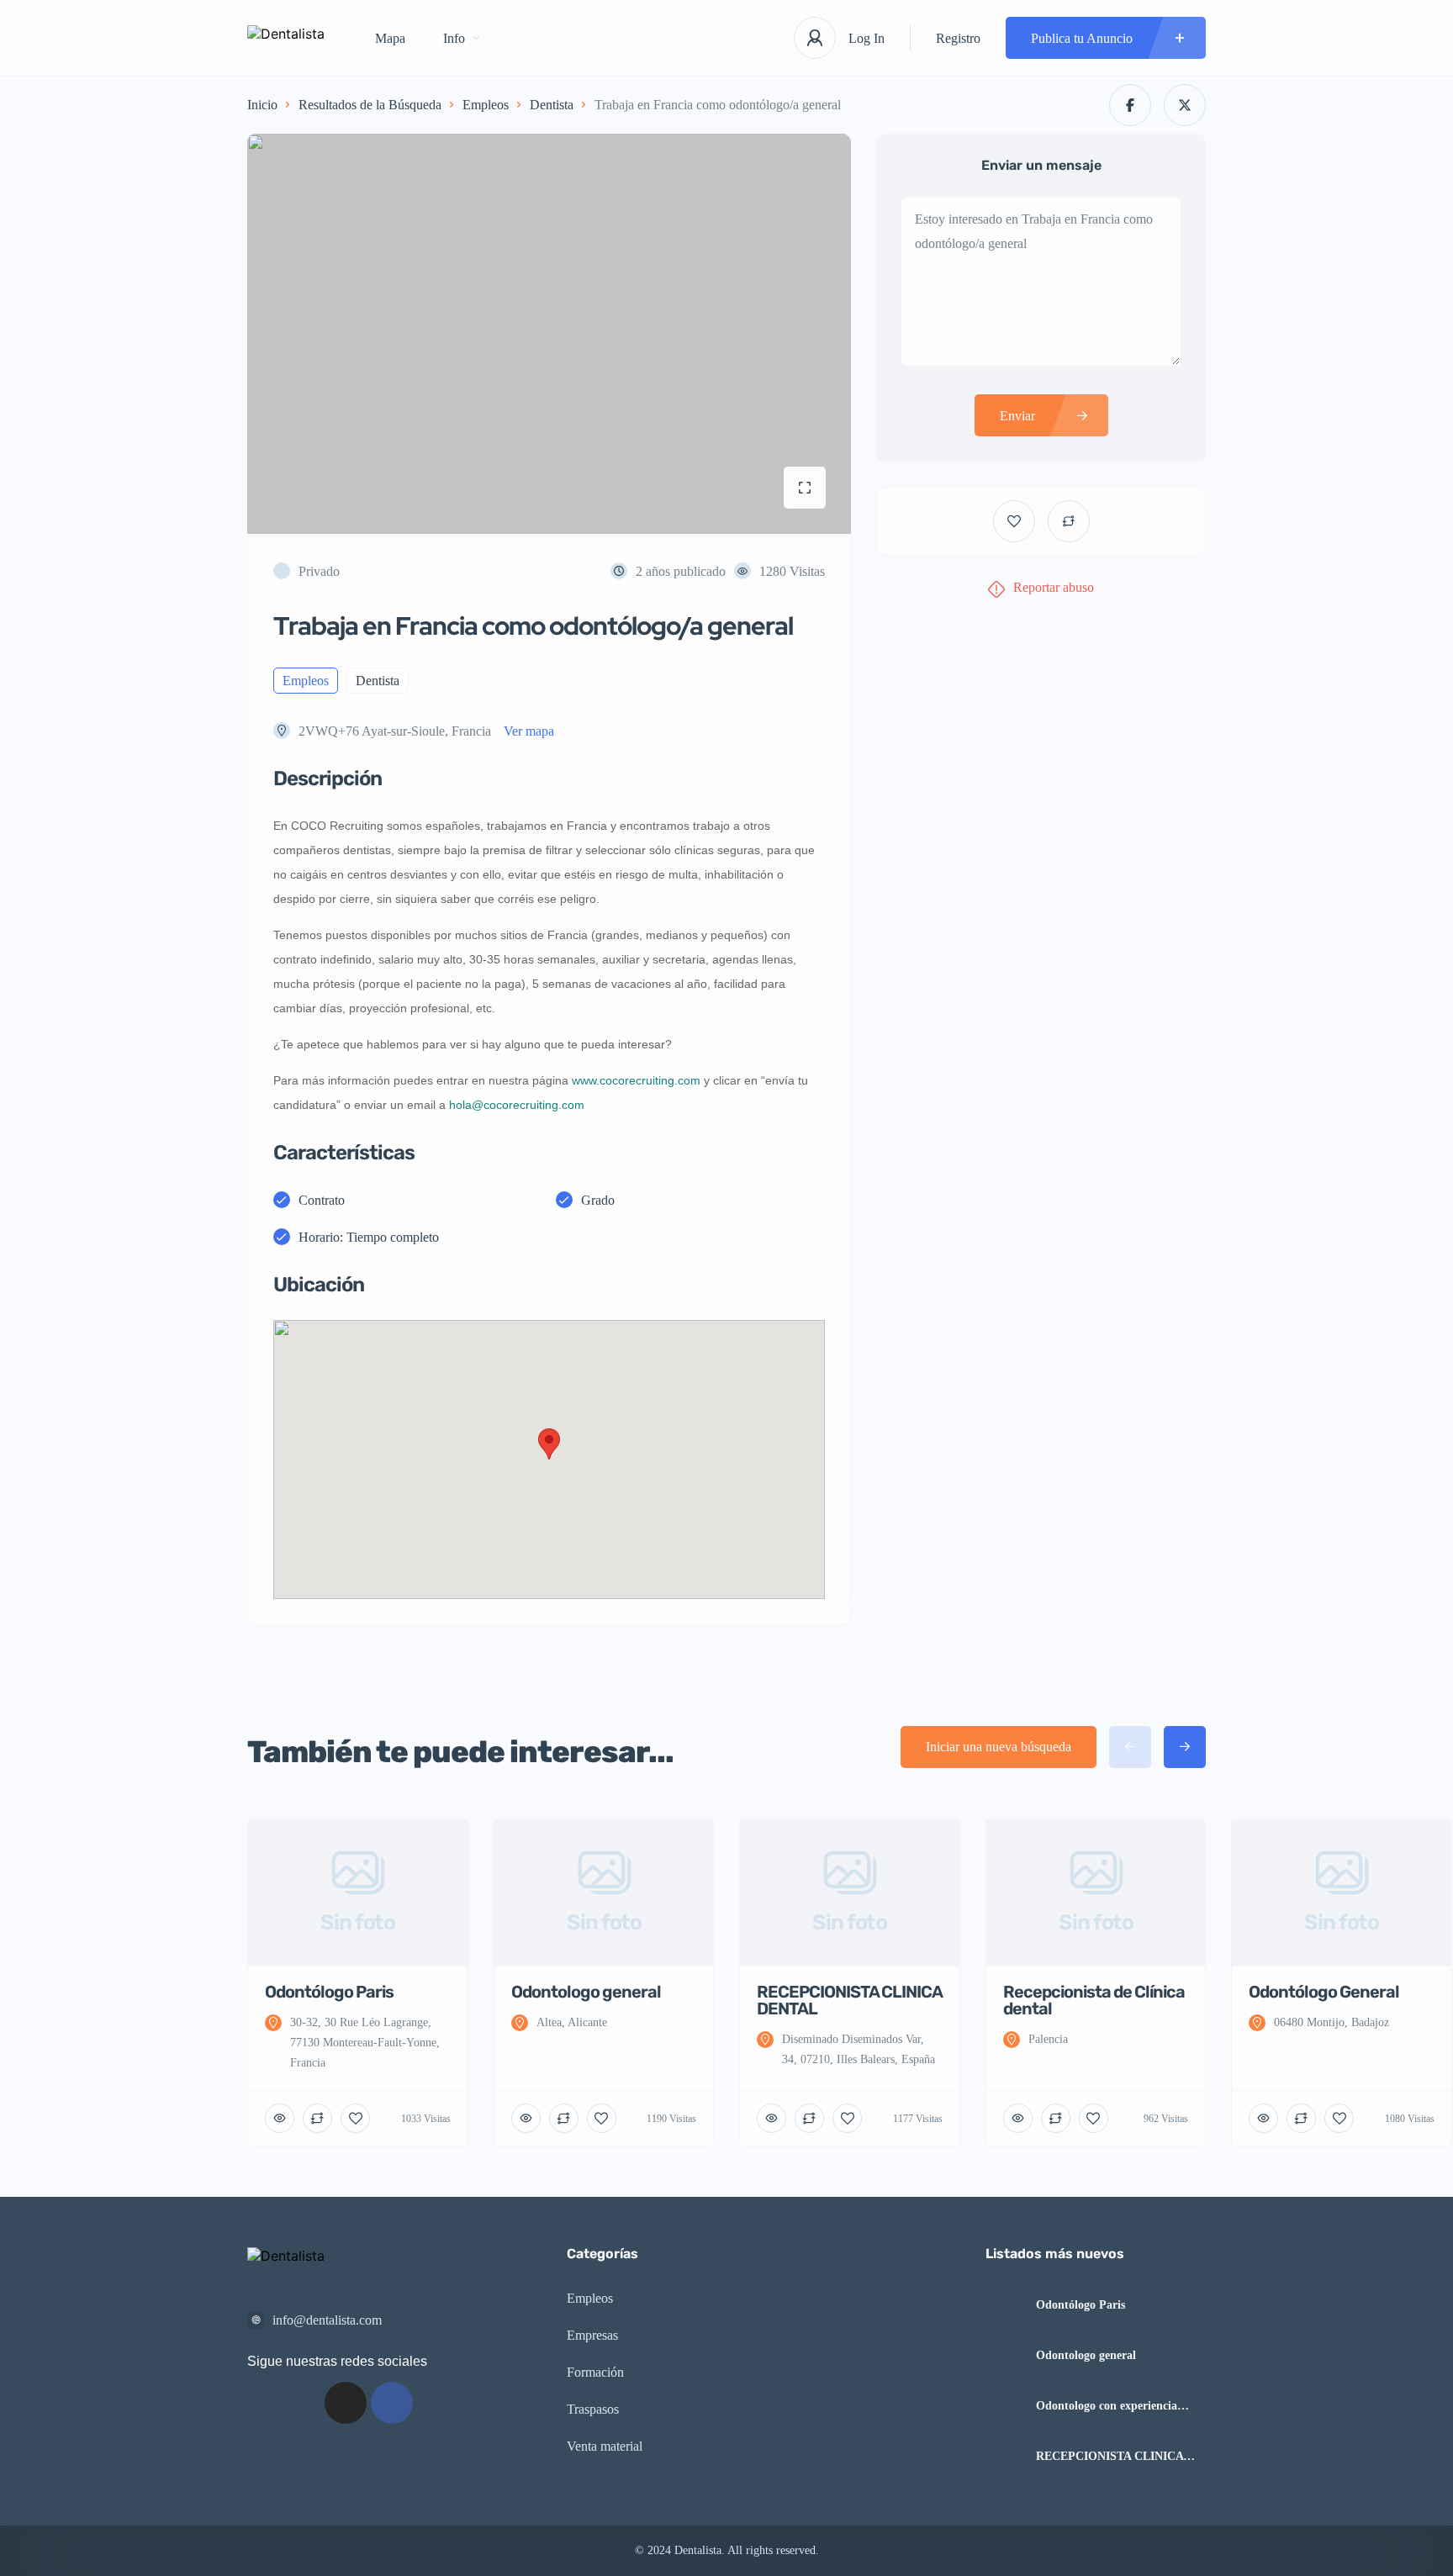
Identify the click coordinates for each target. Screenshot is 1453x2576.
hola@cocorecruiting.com (517, 1105)
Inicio (262, 105)
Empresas (592, 2335)
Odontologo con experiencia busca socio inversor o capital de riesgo (1117, 2406)
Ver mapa (529, 731)
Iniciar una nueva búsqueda (999, 1747)
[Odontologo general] (1004, 2355)
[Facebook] (392, 2403)
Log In (867, 38)
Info (454, 38)
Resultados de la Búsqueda (370, 105)
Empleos (486, 105)
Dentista (552, 105)
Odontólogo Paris (1081, 2305)
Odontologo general (1086, 2356)
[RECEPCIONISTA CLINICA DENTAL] (1004, 2456)
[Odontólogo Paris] (1004, 2305)
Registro (958, 38)
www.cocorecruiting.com (636, 1080)
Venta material (605, 2446)
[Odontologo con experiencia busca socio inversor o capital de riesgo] (1004, 2406)
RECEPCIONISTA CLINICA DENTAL (1110, 2457)
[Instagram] (346, 2403)
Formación (595, 2372)
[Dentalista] (286, 38)
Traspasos (593, 2409)
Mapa (390, 38)
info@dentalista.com (327, 2320)
